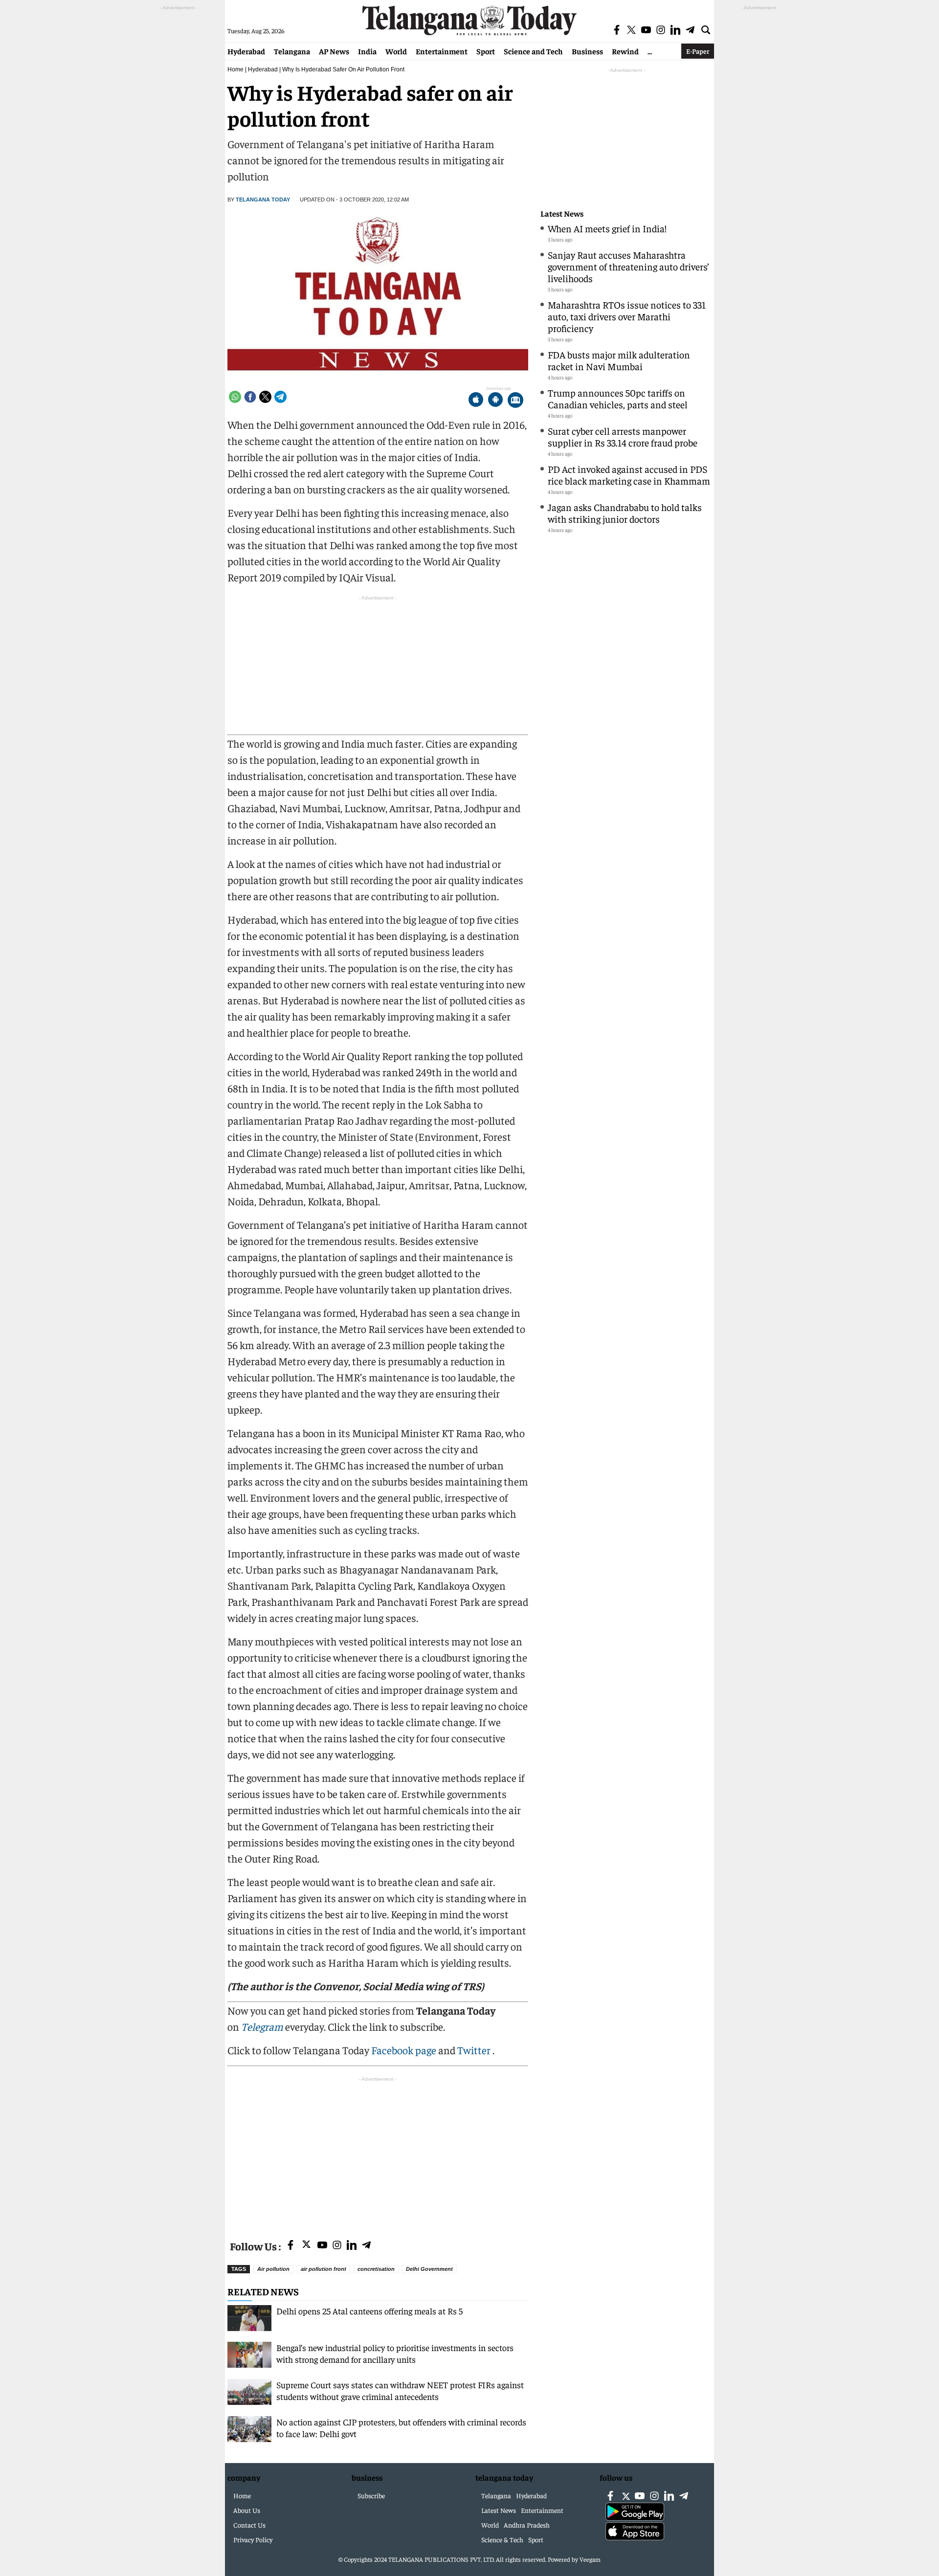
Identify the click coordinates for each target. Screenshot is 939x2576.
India (367, 51)
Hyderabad (246, 51)
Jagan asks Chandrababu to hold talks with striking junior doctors (625, 513)
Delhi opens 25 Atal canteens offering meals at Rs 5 (369, 2311)
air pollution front (324, 2269)
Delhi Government (429, 2269)
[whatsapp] (235, 397)
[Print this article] (515, 401)
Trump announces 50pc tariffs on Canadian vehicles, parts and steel (618, 398)
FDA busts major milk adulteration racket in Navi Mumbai (619, 360)
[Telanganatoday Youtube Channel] (322, 2246)
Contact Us (249, 2525)
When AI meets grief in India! (607, 228)
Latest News (562, 213)
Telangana (292, 51)
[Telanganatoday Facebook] (291, 2246)
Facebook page (404, 2050)
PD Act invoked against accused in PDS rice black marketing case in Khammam (629, 475)
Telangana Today (263, 200)
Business (587, 51)
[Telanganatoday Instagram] (337, 2246)
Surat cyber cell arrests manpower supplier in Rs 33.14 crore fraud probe (623, 436)
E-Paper (698, 51)
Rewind (625, 51)
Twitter (475, 2050)
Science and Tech (533, 51)
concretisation (376, 2269)
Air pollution (273, 2269)
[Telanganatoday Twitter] (306, 2246)
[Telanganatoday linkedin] (352, 2246)
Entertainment (442, 51)
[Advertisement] (378, 2153)
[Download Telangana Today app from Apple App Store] (476, 401)
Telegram (262, 2026)
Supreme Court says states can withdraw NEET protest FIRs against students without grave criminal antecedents (400, 2390)
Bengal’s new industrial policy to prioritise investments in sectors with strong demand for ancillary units (395, 2353)
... (650, 51)
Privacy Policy (253, 2539)
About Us (247, 2510)
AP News (334, 51)
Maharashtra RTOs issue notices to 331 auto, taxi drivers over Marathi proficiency (627, 316)
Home (235, 69)
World (396, 51)
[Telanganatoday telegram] (366, 2246)
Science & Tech (502, 2539)
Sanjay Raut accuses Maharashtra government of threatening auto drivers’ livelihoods (628, 266)
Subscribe (371, 2495)
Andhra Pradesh (527, 2525)
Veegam (590, 2559)
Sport (486, 51)
